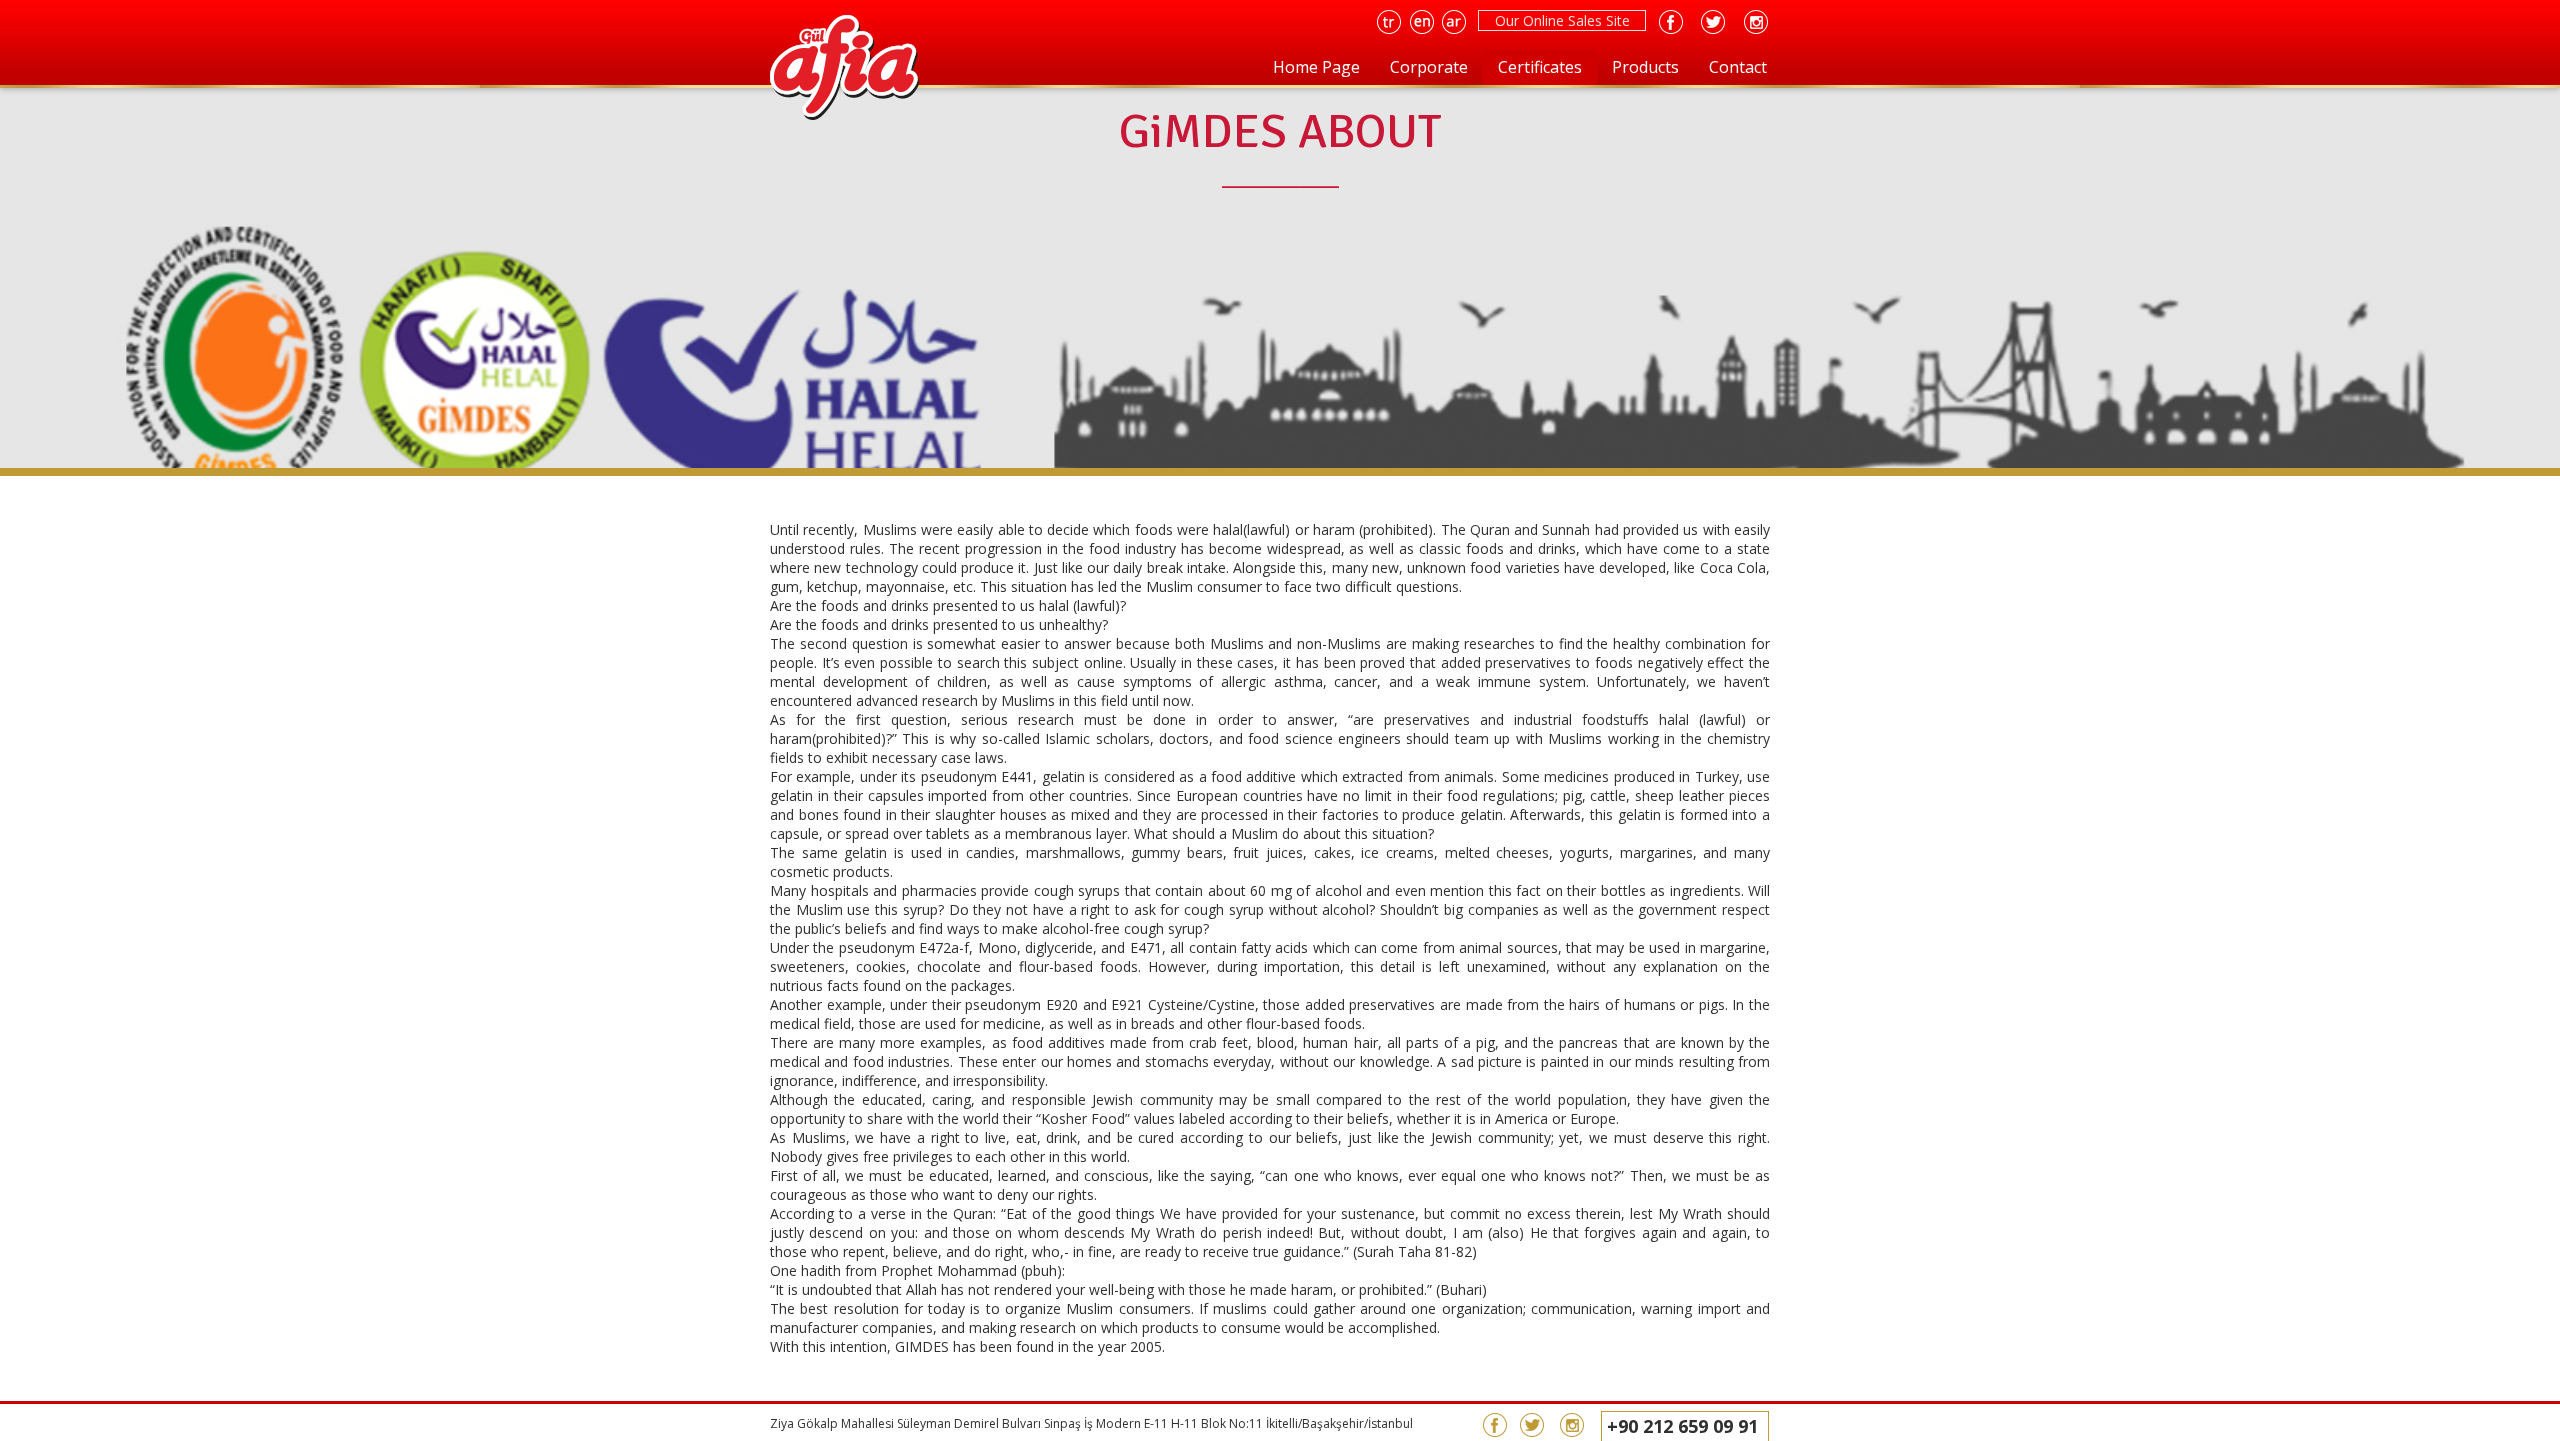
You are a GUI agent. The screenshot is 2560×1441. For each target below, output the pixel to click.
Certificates (1540, 67)
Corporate (1429, 67)
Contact (1738, 67)
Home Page (1316, 67)
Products (1645, 67)
